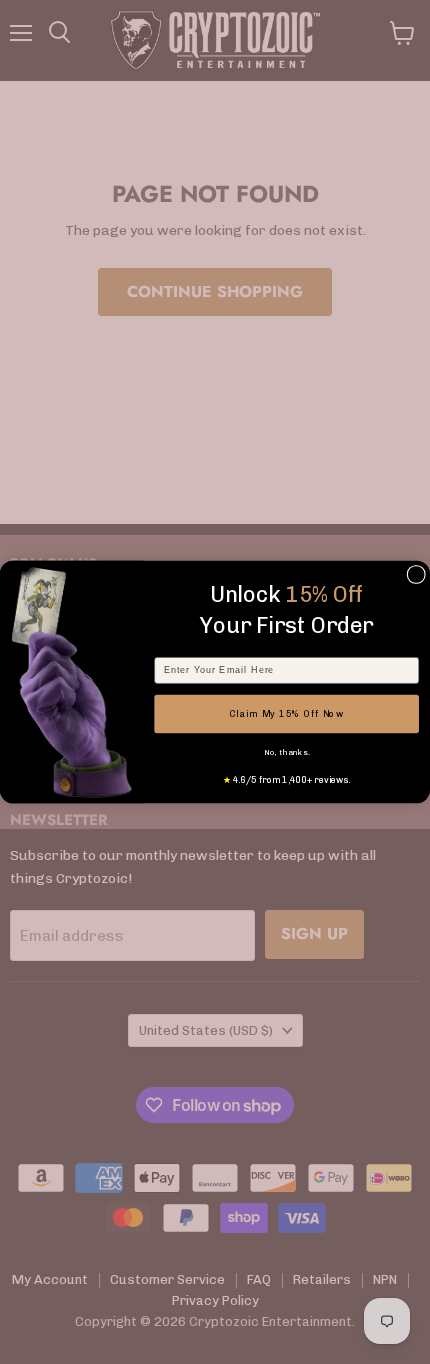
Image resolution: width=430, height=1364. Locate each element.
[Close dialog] (416, 574)
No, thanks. (287, 752)
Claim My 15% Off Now (286, 713)
